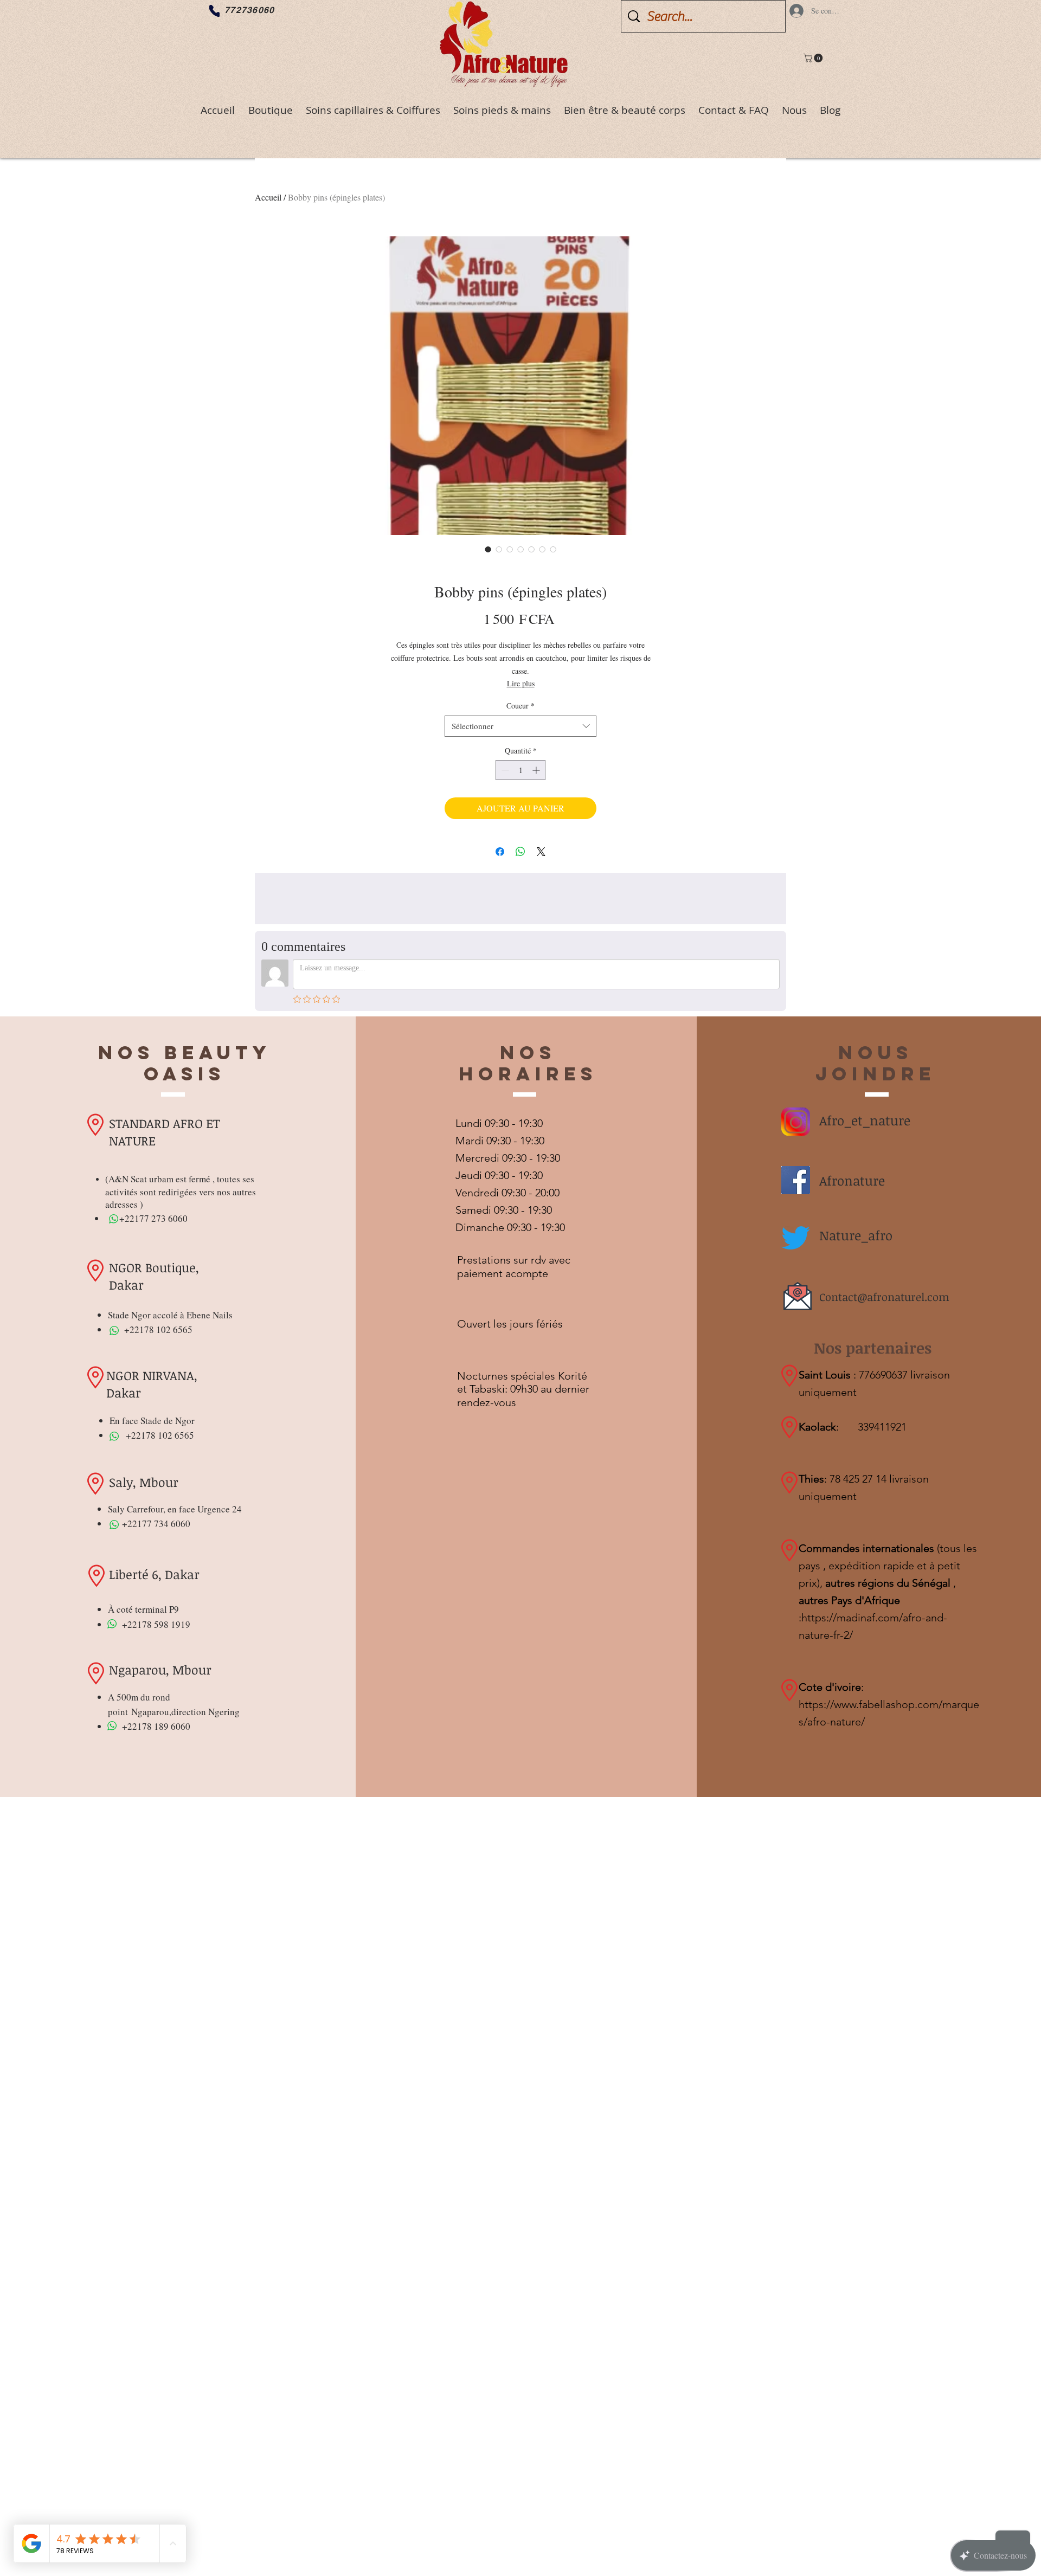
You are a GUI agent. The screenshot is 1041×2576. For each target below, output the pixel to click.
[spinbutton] (520, 770)
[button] (814, 58)
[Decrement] (504, 770)
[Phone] (214, 11)
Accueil (268, 197)
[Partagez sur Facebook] (500, 852)
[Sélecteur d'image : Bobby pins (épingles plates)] (488, 549)
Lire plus (521, 683)
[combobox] (520, 726)
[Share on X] (541, 852)
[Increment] (537, 770)
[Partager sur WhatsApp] (520, 852)
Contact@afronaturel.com (884, 1297)
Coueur (520, 706)
